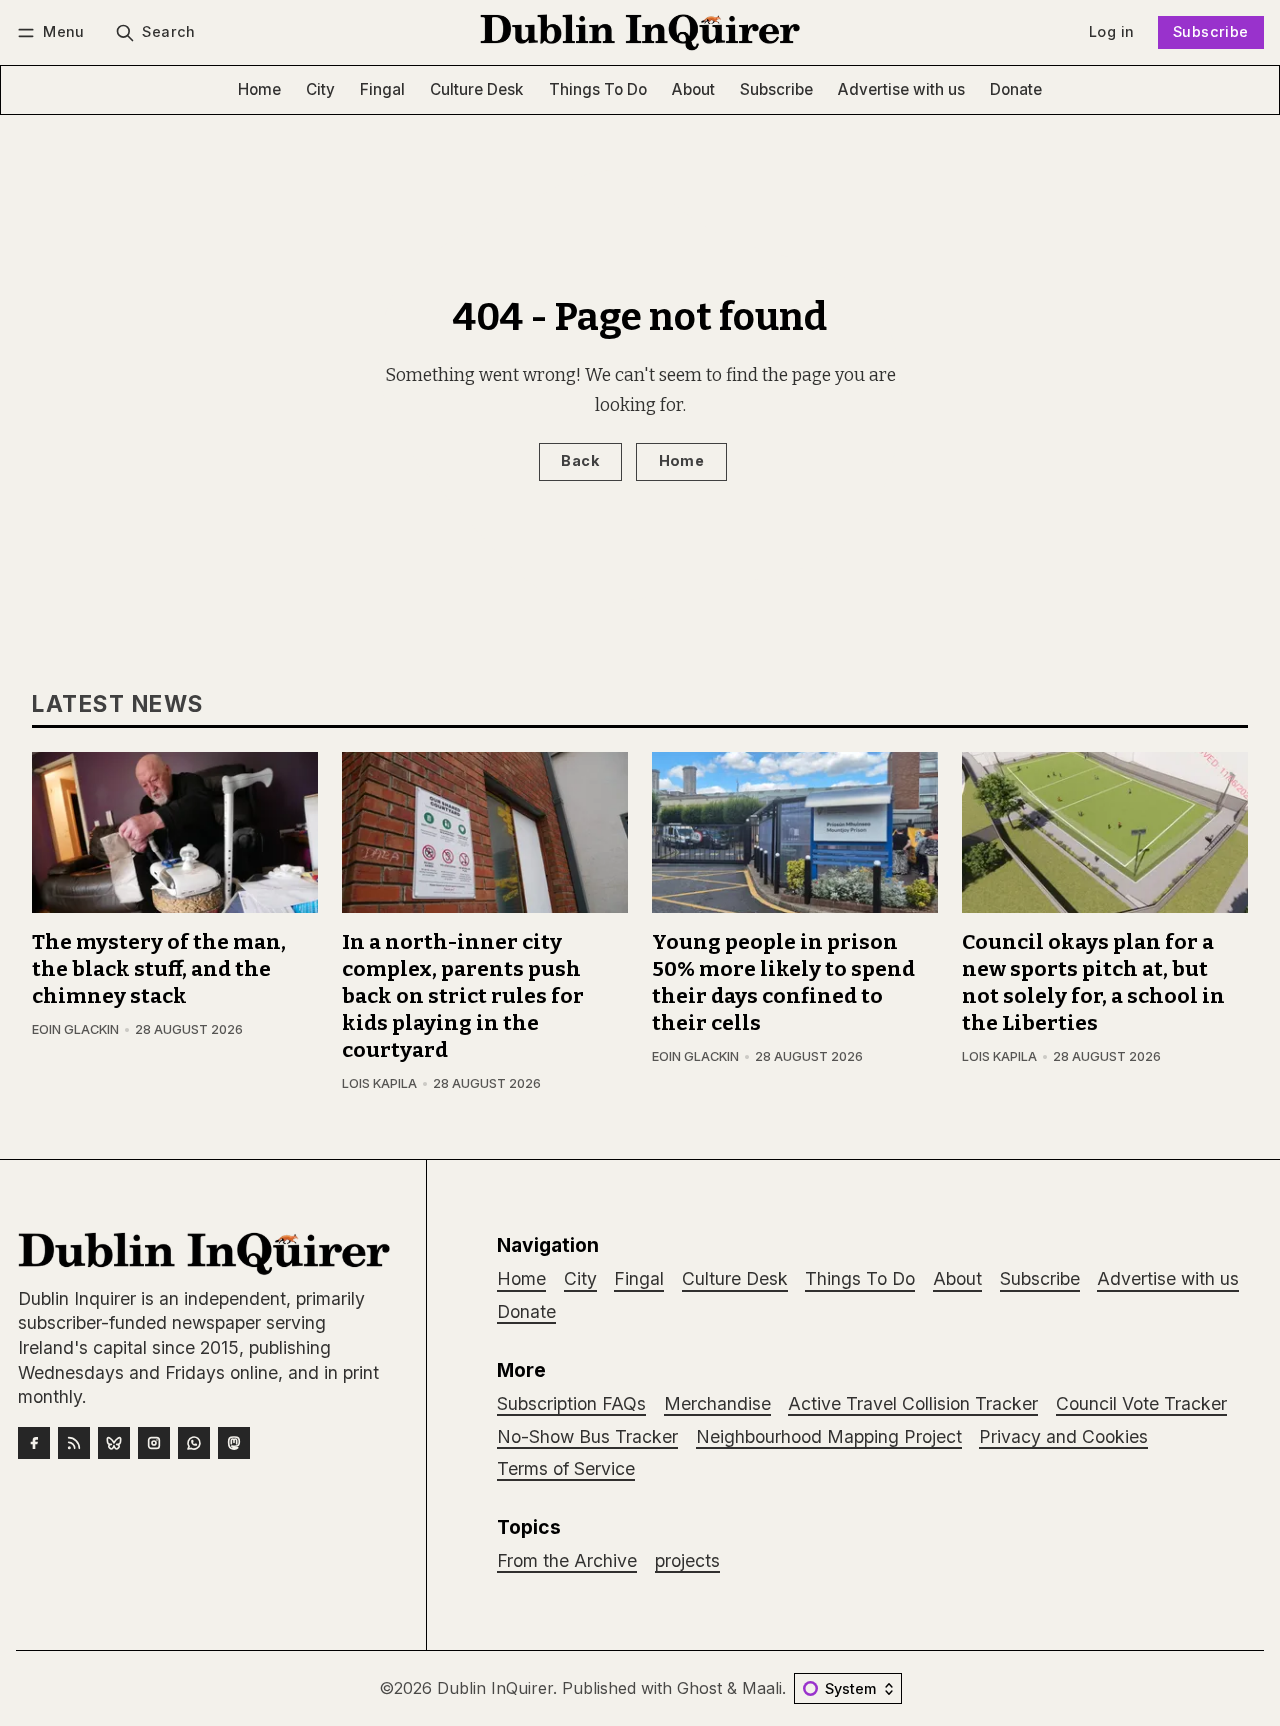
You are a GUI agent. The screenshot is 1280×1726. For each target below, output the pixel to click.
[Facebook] (34, 1443)
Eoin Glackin (75, 1029)
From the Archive (567, 1560)
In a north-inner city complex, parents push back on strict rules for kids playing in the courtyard (463, 996)
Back (580, 460)
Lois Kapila (379, 1083)
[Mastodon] (234, 1443)
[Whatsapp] (194, 1443)
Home (682, 460)
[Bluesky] (114, 1443)
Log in (1111, 31)
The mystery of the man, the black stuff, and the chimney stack (159, 969)
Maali (762, 1688)
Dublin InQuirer (495, 1688)
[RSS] (74, 1443)
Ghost (699, 1688)
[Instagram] (154, 1443)
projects (687, 1560)
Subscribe (1211, 31)
